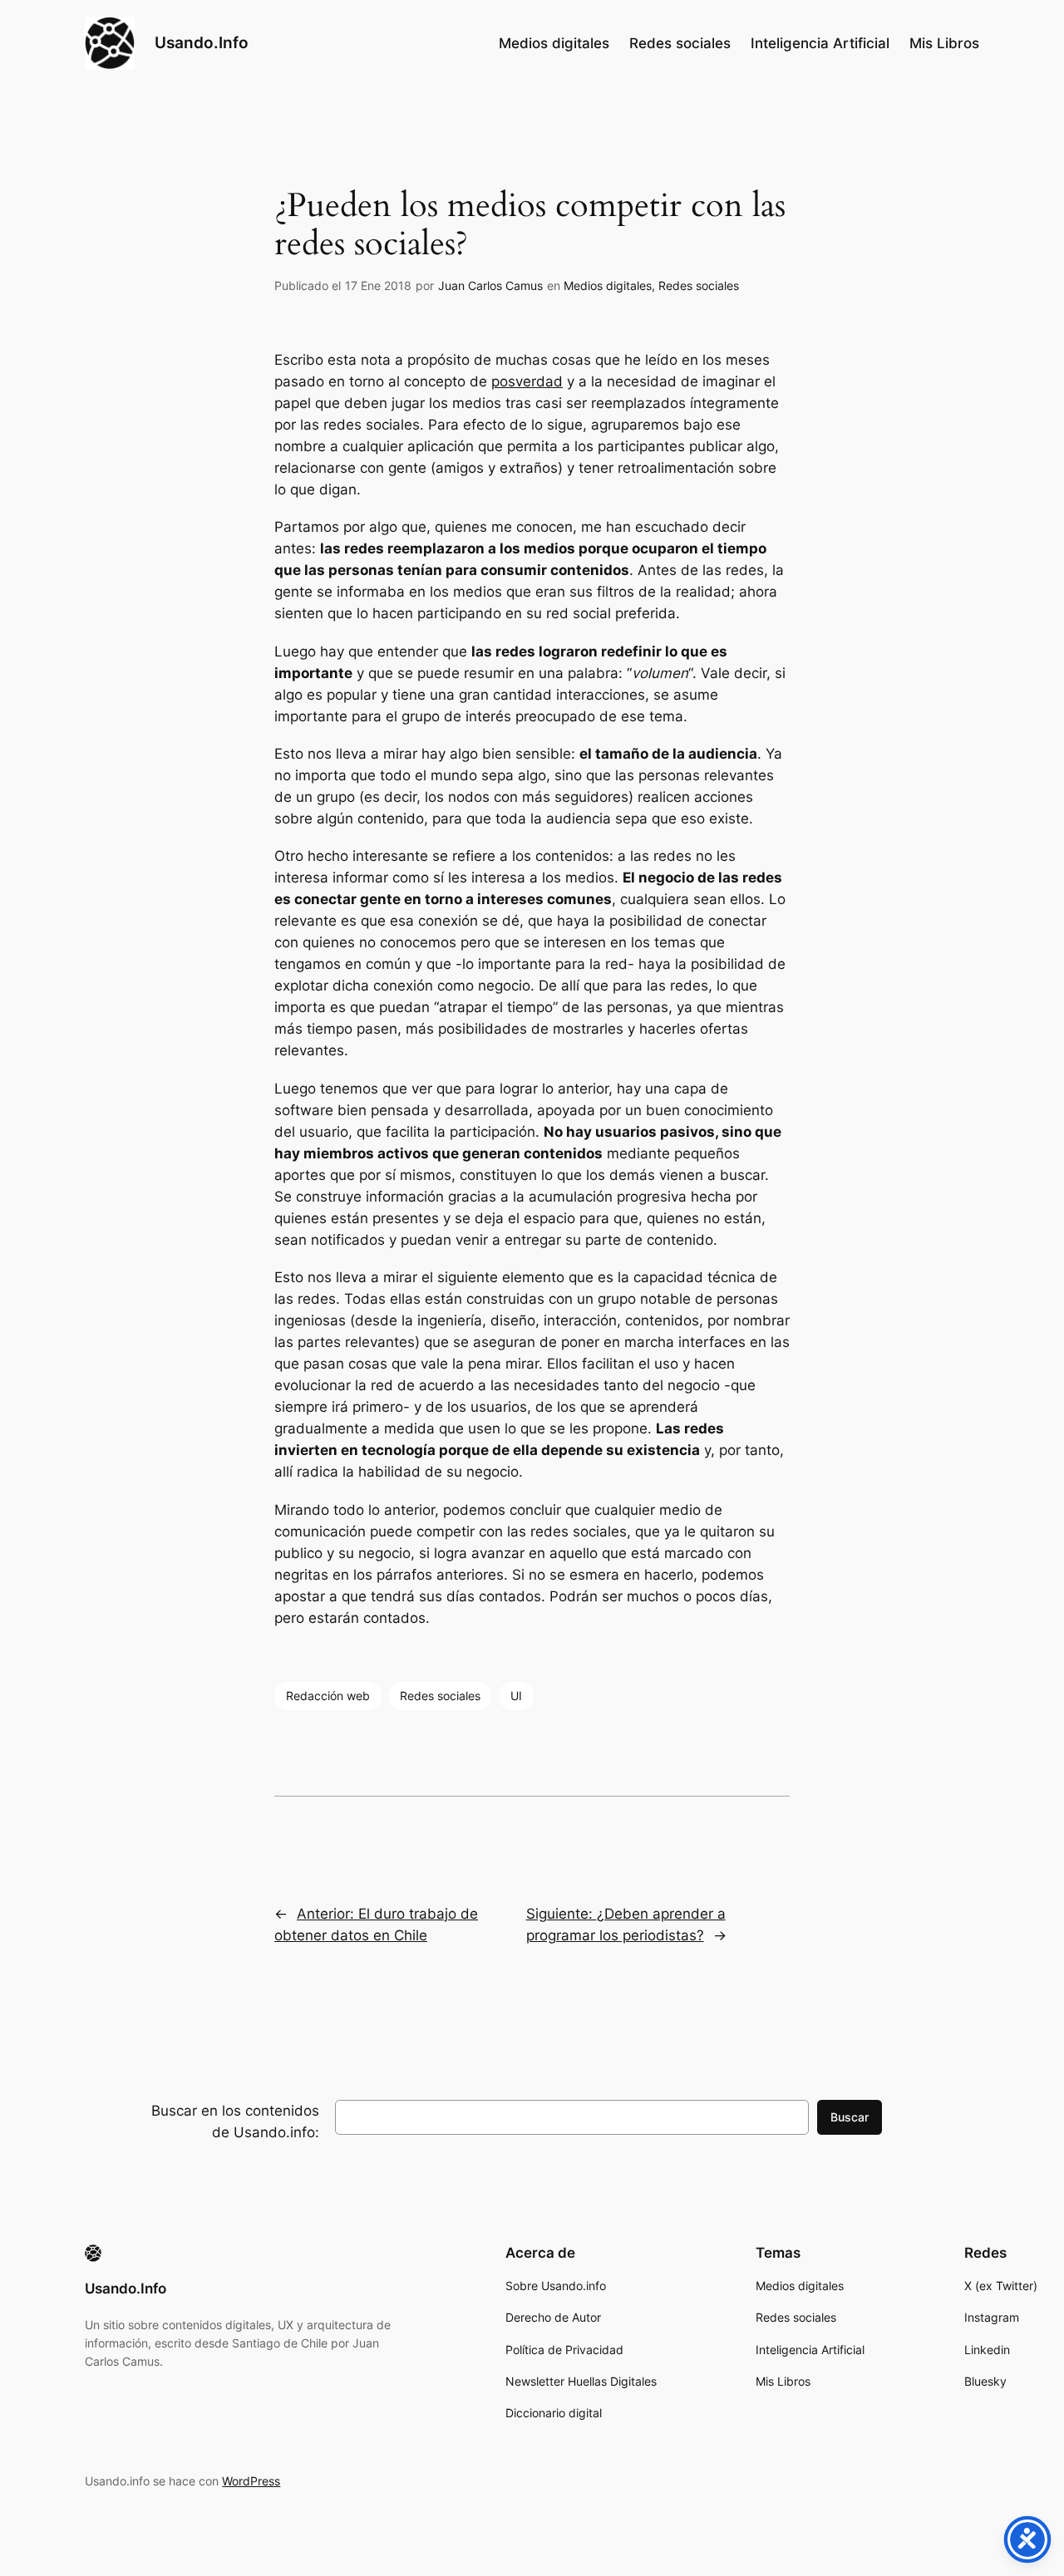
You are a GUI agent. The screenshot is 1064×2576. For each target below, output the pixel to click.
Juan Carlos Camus (490, 285)
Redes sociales (699, 285)
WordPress (251, 2481)
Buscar (850, 2117)
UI (516, 1696)
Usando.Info (202, 42)
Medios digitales (608, 285)
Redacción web (328, 1696)
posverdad (527, 381)
